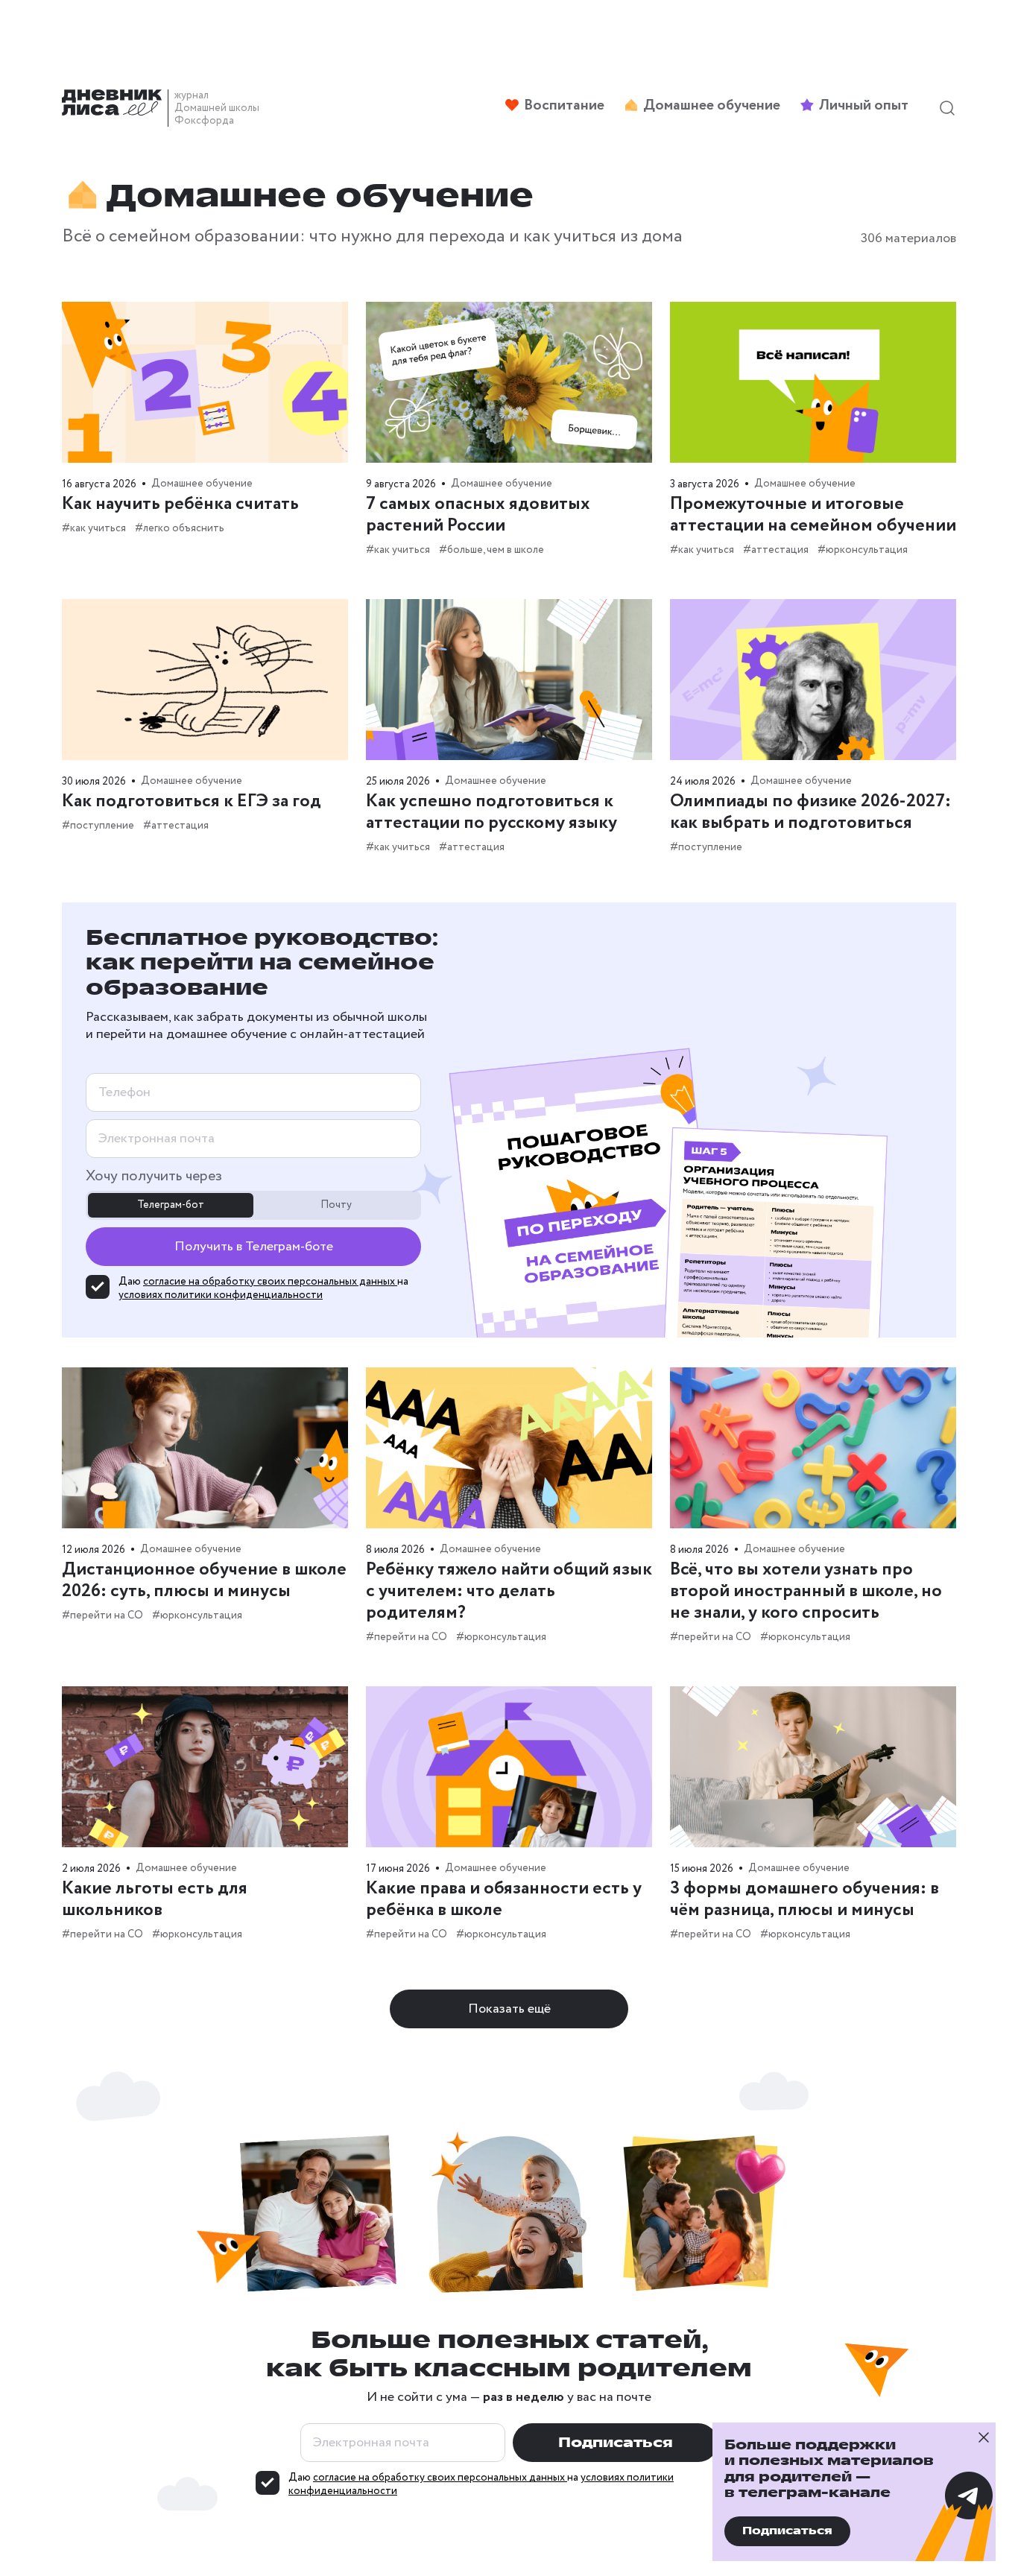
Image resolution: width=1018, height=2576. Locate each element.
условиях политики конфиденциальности (221, 1295)
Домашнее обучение (202, 484)
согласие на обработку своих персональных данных (270, 1282)
